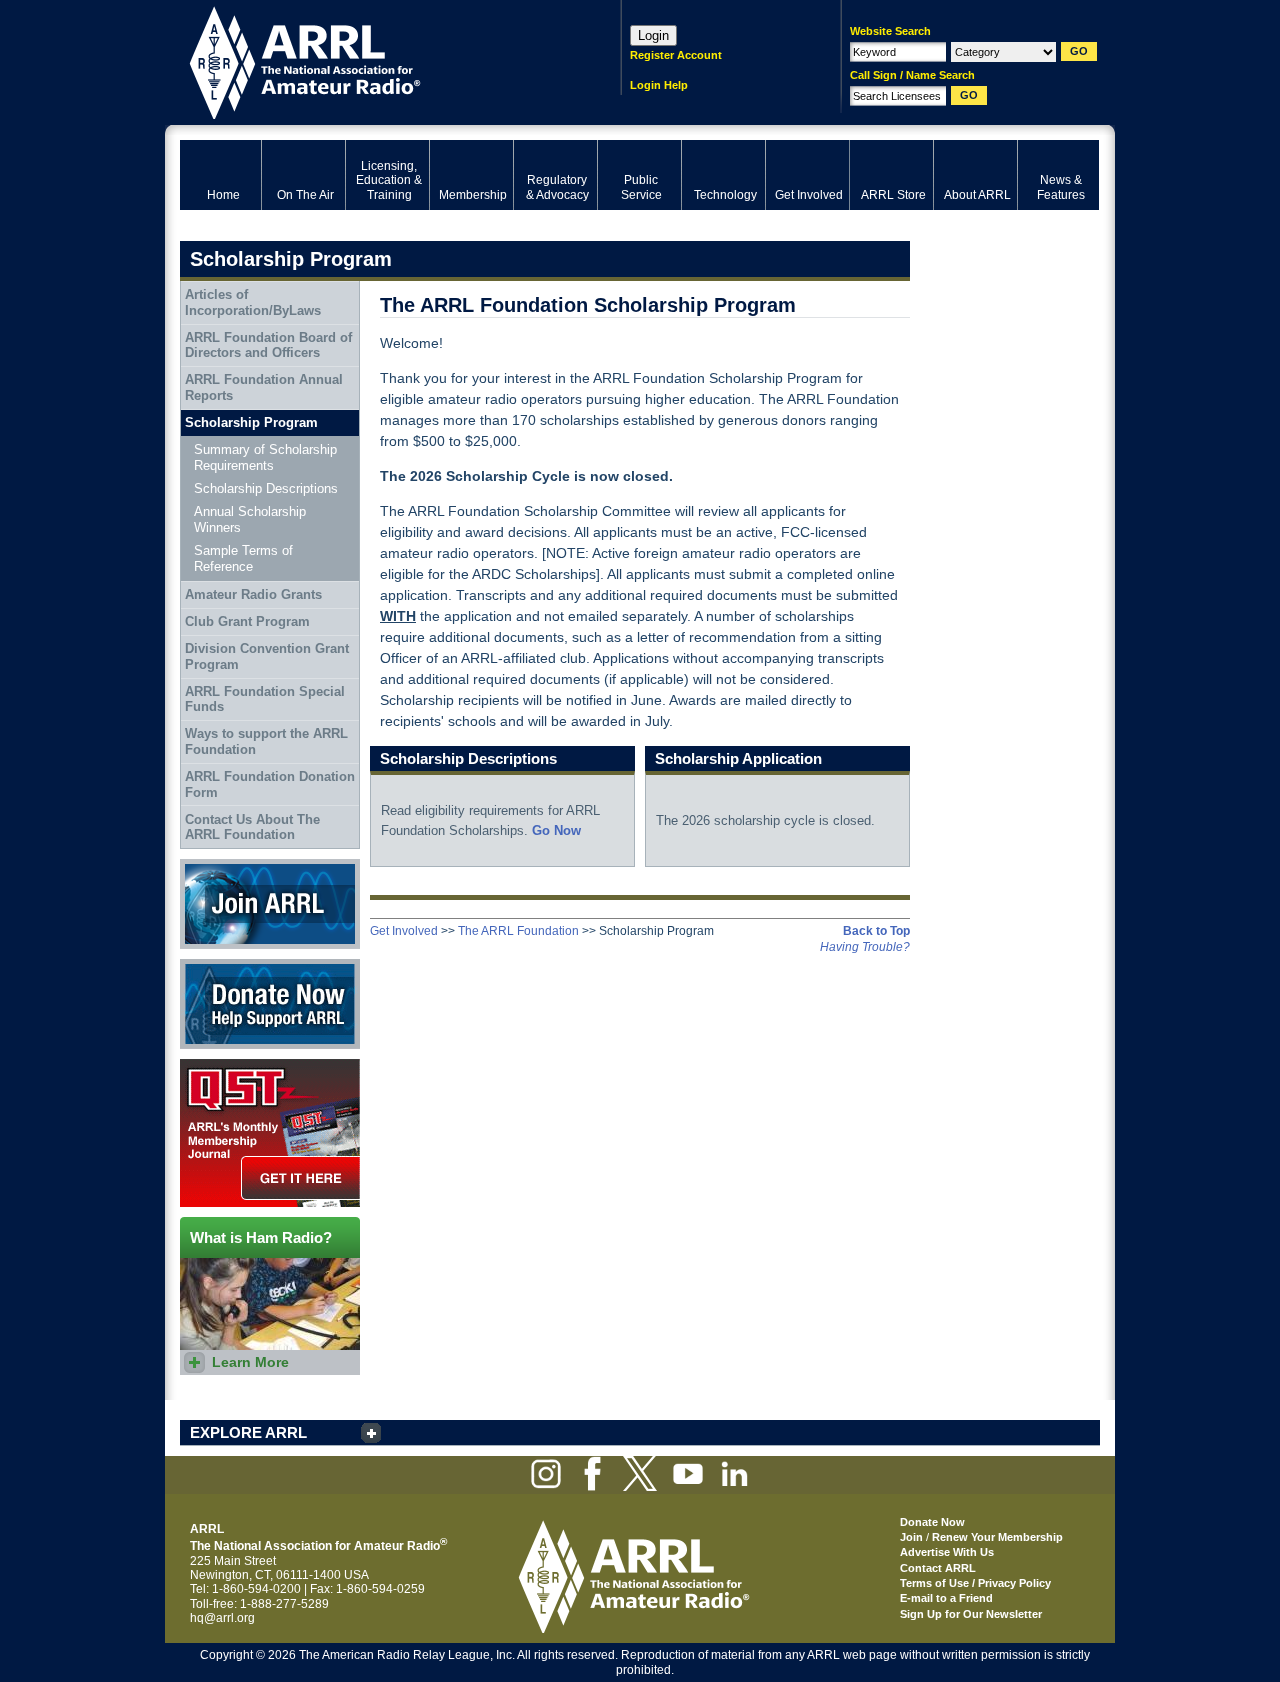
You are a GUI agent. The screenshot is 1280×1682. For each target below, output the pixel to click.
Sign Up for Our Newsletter (971, 1614)
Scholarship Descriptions (266, 488)
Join (911, 1537)
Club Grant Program (247, 621)
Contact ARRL (938, 1568)
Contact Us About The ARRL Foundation (252, 827)
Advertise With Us (947, 1552)
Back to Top (876, 931)
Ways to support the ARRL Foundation (266, 741)
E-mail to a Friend (946, 1598)
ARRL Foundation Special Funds (265, 699)
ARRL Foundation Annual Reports (264, 387)
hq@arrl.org (222, 1618)
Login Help (659, 85)
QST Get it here (221, 1066)
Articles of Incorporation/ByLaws (253, 302)
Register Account (676, 55)
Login (653, 35)
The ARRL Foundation (518, 931)
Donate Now (214, 966)
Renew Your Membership (997, 1537)
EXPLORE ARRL (248, 1432)
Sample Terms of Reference (243, 558)
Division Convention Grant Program (267, 656)
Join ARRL (209, 866)
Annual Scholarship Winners (250, 519)
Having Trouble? (865, 947)
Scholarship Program (251, 422)
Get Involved (404, 931)
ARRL (374, 60)
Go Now (556, 830)
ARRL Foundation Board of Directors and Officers (268, 345)
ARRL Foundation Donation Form (270, 784)
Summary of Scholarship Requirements (265, 457)
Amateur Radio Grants (253, 594)
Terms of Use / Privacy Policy (975, 1583)
